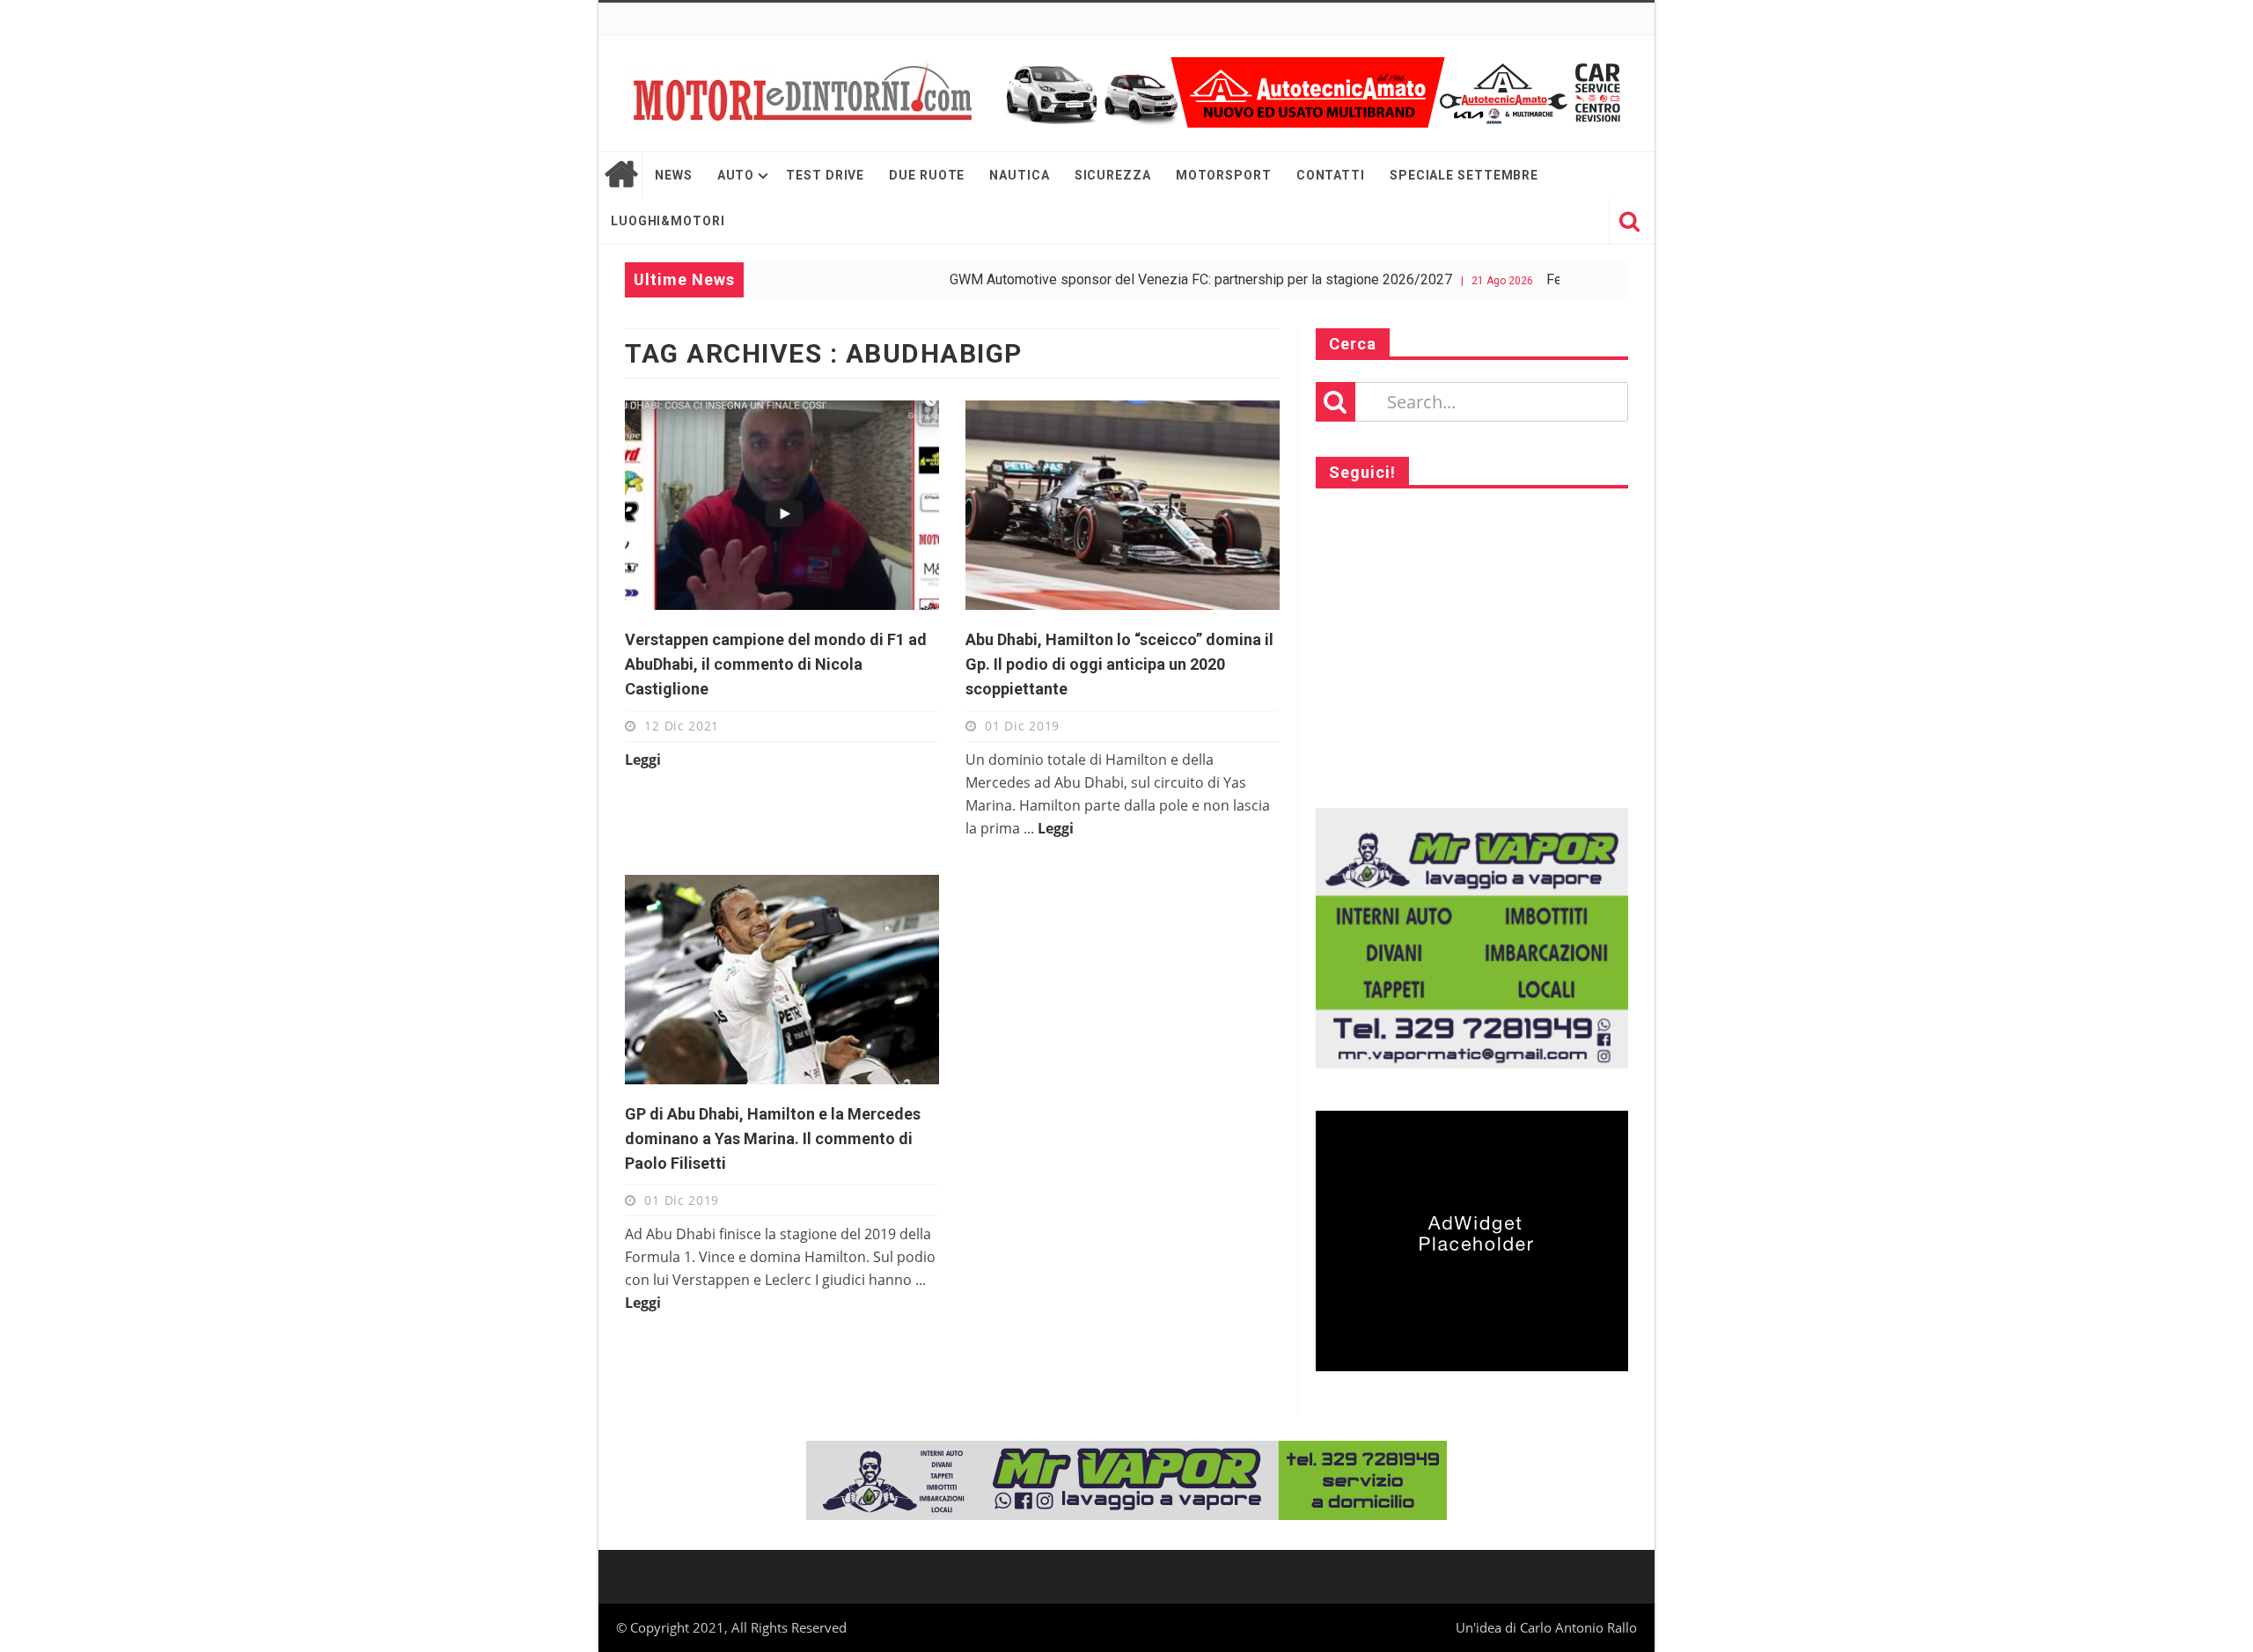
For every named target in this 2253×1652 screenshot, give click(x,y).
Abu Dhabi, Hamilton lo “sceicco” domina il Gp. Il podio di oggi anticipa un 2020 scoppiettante (1119, 664)
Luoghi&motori (668, 221)
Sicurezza (1113, 175)
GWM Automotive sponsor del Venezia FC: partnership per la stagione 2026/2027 (1146, 279)
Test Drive (825, 175)
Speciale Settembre (1464, 175)
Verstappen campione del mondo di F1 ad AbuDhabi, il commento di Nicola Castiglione (776, 664)
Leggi (643, 760)
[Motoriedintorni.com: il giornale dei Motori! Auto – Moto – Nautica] (801, 93)
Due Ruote (927, 175)
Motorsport (1224, 175)
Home (620, 175)
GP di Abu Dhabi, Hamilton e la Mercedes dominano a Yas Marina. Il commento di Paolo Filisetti (773, 1138)
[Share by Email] (865, 566)
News (674, 175)
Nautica (1019, 175)
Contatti (1331, 175)
